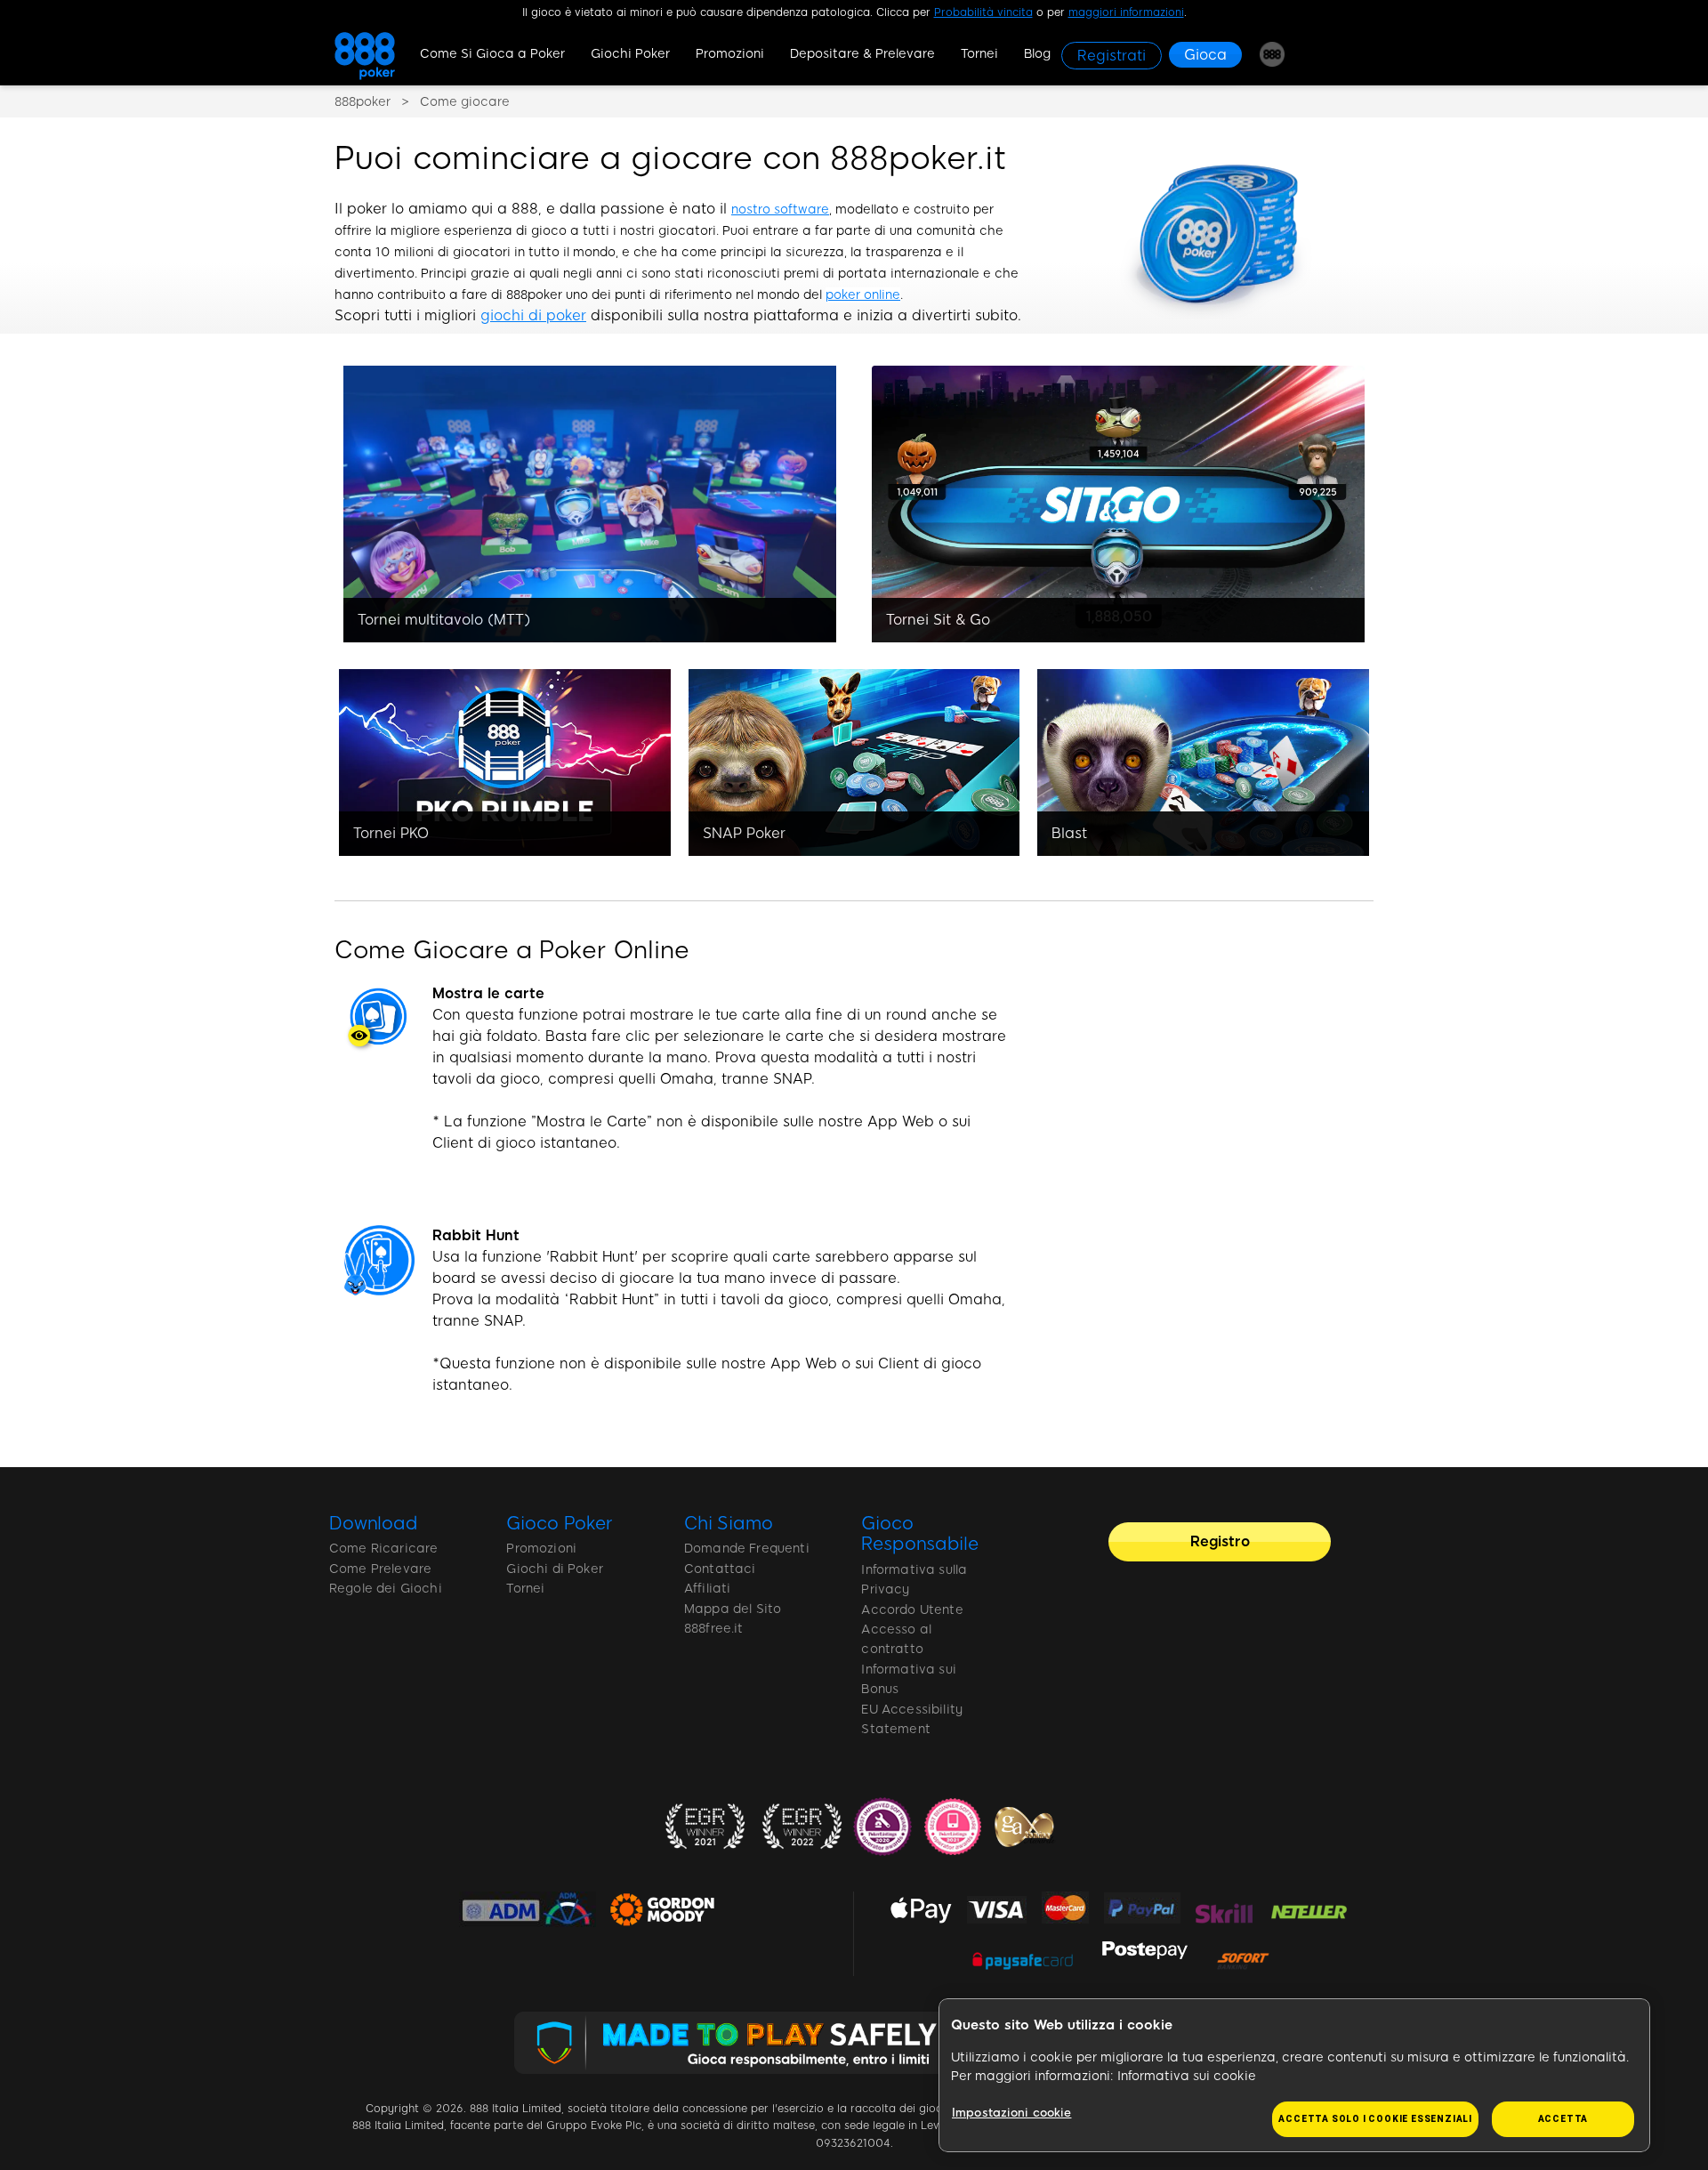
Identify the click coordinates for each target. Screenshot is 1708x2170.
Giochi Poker (630, 54)
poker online (863, 295)
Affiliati (707, 1589)
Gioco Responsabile (919, 1534)
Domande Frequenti (747, 1549)
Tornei (979, 54)
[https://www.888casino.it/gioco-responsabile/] (854, 2043)
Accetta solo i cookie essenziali (1375, 2119)
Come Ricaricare (383, 1549)
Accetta (1563, 2119)
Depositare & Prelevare (862, 54)
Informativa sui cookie (1187, 2076)
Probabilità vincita (983, 12)
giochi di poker (533, 315)
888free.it (714, 1629)
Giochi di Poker (554, 1569)
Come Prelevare (380, 1569)
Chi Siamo (729, 1523)
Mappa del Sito (733, 1609)
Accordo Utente (912, 1610)
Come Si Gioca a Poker (492, 54)
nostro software (780, 210)
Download (374, 1523)
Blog (1037, 54)
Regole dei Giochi (386, 1589)
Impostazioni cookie (1011, 2113)
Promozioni (730, 54)
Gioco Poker (559, 1523)
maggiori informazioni (1126, 12)
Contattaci (720, 1569)
